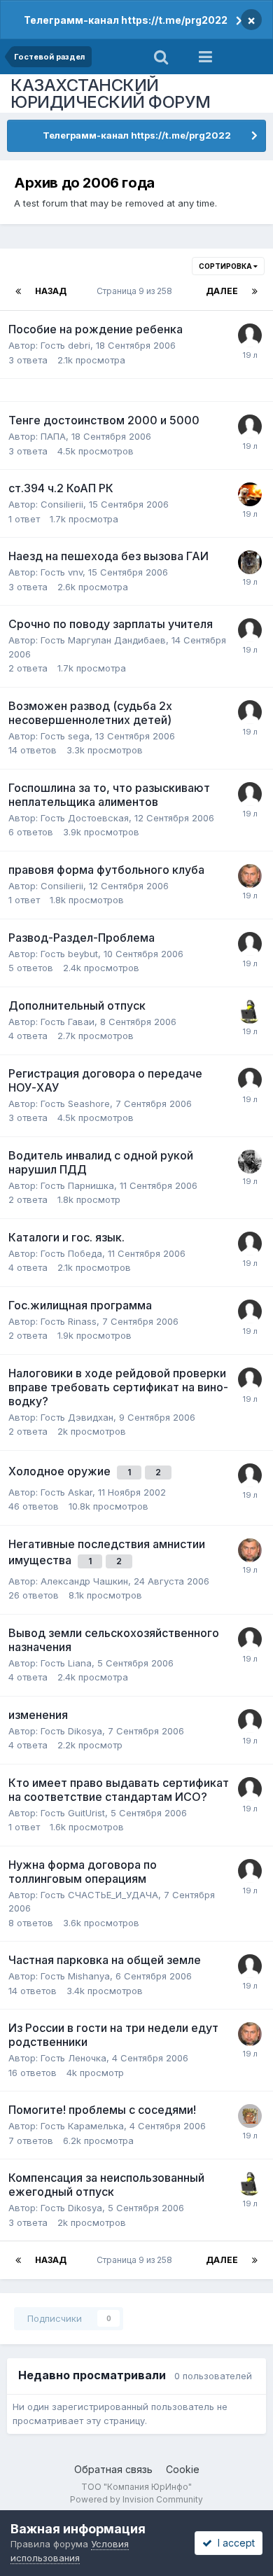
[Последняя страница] (255, 291)
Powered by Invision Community (136, 2499)
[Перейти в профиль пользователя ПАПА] (250, 944)
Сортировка (226, 266)
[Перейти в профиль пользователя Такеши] (250, 2116)
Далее (222, 291)
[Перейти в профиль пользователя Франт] (250, 794)
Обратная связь (113, 2469)
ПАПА (53, 436)
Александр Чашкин (84, 1581)
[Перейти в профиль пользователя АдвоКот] (250, 494)
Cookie (183, 2469)
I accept (233, 2543)
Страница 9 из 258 (136, 291)
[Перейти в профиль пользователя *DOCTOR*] (250, 1012)
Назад (51, 291)
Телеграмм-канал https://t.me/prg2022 (126, 20)
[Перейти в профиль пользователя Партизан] (250, 1162)
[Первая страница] (18, 291)
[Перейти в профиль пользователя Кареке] (250, 335)
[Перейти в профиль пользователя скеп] (250, 562)
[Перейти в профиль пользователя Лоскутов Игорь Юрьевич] (250, 876)
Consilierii (62, 504)
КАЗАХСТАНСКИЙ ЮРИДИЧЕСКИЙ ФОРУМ (111, 93)
